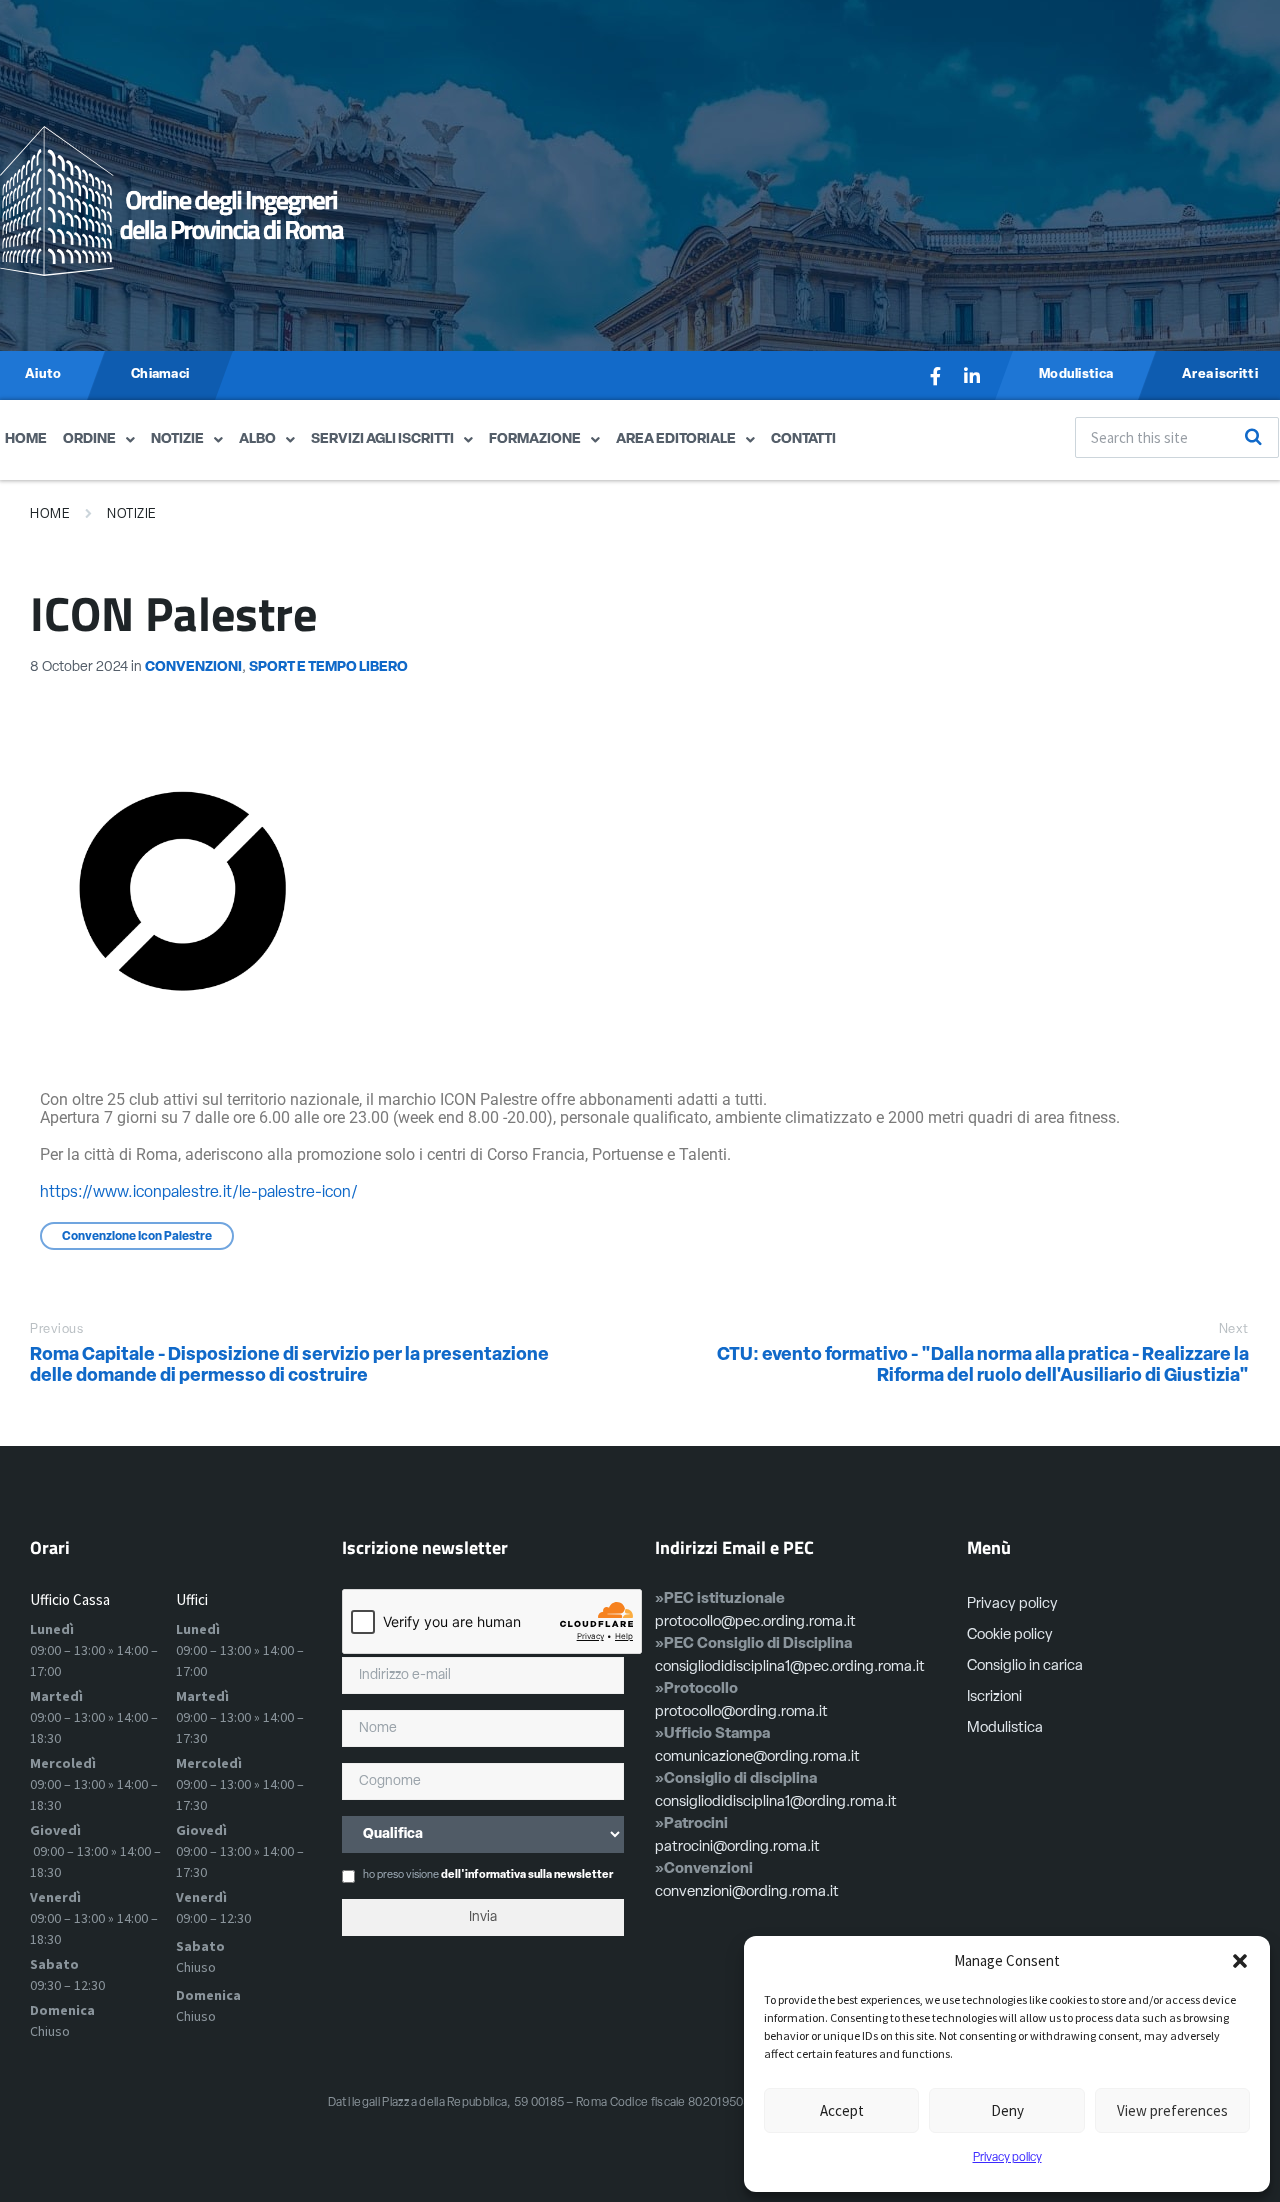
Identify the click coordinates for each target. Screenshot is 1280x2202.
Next (1234, 1329)
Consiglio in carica (1025, 1666)
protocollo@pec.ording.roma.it (755, 1622)
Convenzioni (193, 667)
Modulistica (1005, 1728)
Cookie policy (1010, 1635)
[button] (1240, 1961)
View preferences (1172, 2110)
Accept (842, 2110)
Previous (56, 1329)
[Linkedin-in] (972, 376)
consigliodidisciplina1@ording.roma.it (776, 1802)
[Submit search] (1253, 437)
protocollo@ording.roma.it (741, 1712)
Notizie (177, 439)
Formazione (535, 439)
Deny (1007, 2110)
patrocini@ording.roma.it (737, 1847)
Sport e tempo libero (328, 667)
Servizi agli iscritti (382, 439)
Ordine (89, 439)
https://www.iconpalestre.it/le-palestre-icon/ (199, 1193)
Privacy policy (1007, 2158)
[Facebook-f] (936, 376)
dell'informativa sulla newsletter (527, 1875)
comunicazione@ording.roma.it (757, 1757)
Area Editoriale (676, 439)
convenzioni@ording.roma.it (747, 1892)
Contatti (803, 439)
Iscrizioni (994, 1697)
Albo (257, 439)
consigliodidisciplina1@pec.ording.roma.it (790, 1667)
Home (26, 439)
